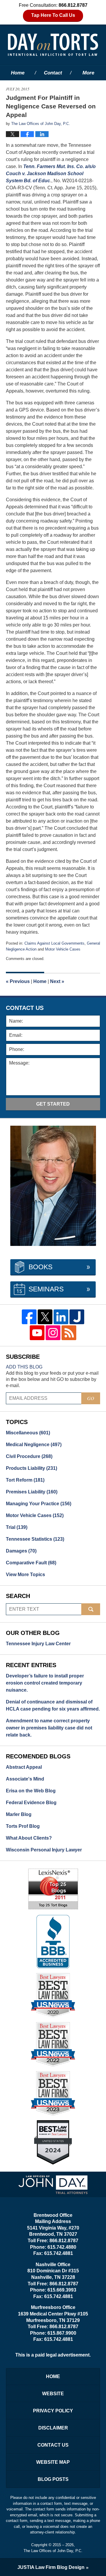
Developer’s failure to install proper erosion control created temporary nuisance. (45, 1683)
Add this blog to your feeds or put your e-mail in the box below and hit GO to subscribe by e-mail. (52, 1379)
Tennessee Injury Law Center (38, 1644)
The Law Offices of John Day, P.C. (53, 2551)
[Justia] (77, 1317)
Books (40, 1267)
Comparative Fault (31, 1563)
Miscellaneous (28, 1433)
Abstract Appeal (24, 1767)
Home (18, 73)
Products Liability (32, 1468)
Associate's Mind (25, 1779)
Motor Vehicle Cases (63, 949)
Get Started (53, 1104)
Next (57, 981)
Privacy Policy (53, 2411)
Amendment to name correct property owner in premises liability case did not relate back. (49, 1728)
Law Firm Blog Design (51, 2567)
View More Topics (25, 1575)
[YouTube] (37, 1333)
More (88, 73)
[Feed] (69, 1333)
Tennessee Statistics (35, 1539)
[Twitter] (45, 1317)
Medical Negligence (34, 1445)
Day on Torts (53, 45)
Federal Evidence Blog (31, 1803)
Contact (53, 73)
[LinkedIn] (61, 1317)
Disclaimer (53, 2428)
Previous (18, 981)
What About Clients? (29, 1838)
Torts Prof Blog (23, 1826)
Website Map (53, 2462)
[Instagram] (53, 1333)
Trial (17, 1527)
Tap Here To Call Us (53, 15)
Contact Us (53, 2445)
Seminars (46, 1289)
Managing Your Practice (39, 1504)
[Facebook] (29, 1317)
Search (91, 1609)
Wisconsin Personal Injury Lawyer (44, 1850)
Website (53, 2394)
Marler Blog (19, 1814)
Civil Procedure (29, 1456)
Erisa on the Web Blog (31, 1791)
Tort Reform (25, 1480)
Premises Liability (32, 1492)
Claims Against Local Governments (54, 943)
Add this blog (24, 1367)
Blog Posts (53, 2479)
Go (91, 1398)
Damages (21, 1551)
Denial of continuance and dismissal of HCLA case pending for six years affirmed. (53, 1705)
